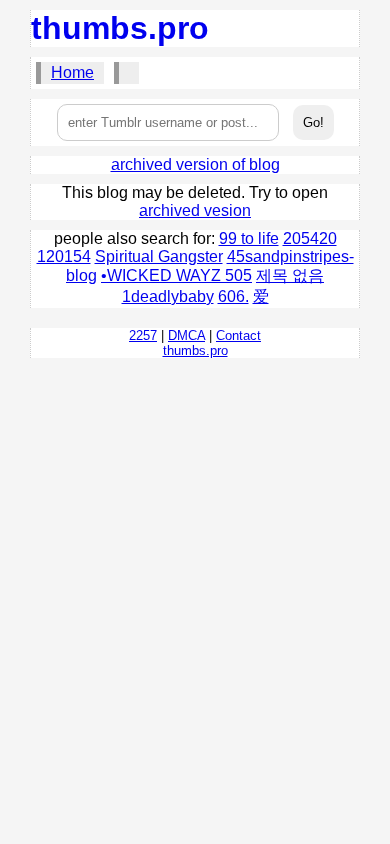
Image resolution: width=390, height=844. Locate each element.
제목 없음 (290, 275)
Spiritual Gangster (159, 256)
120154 (64, 256)
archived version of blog (195, 164)
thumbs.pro (120, 28)
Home (72, 72)
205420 (310, 238)
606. (233, 296)
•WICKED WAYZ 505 (176, 275)
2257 (143, 335)
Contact (238, 335)
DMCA (186, 335)
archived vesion (195, 210)
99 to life (249, 238)
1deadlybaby (168, 296)
